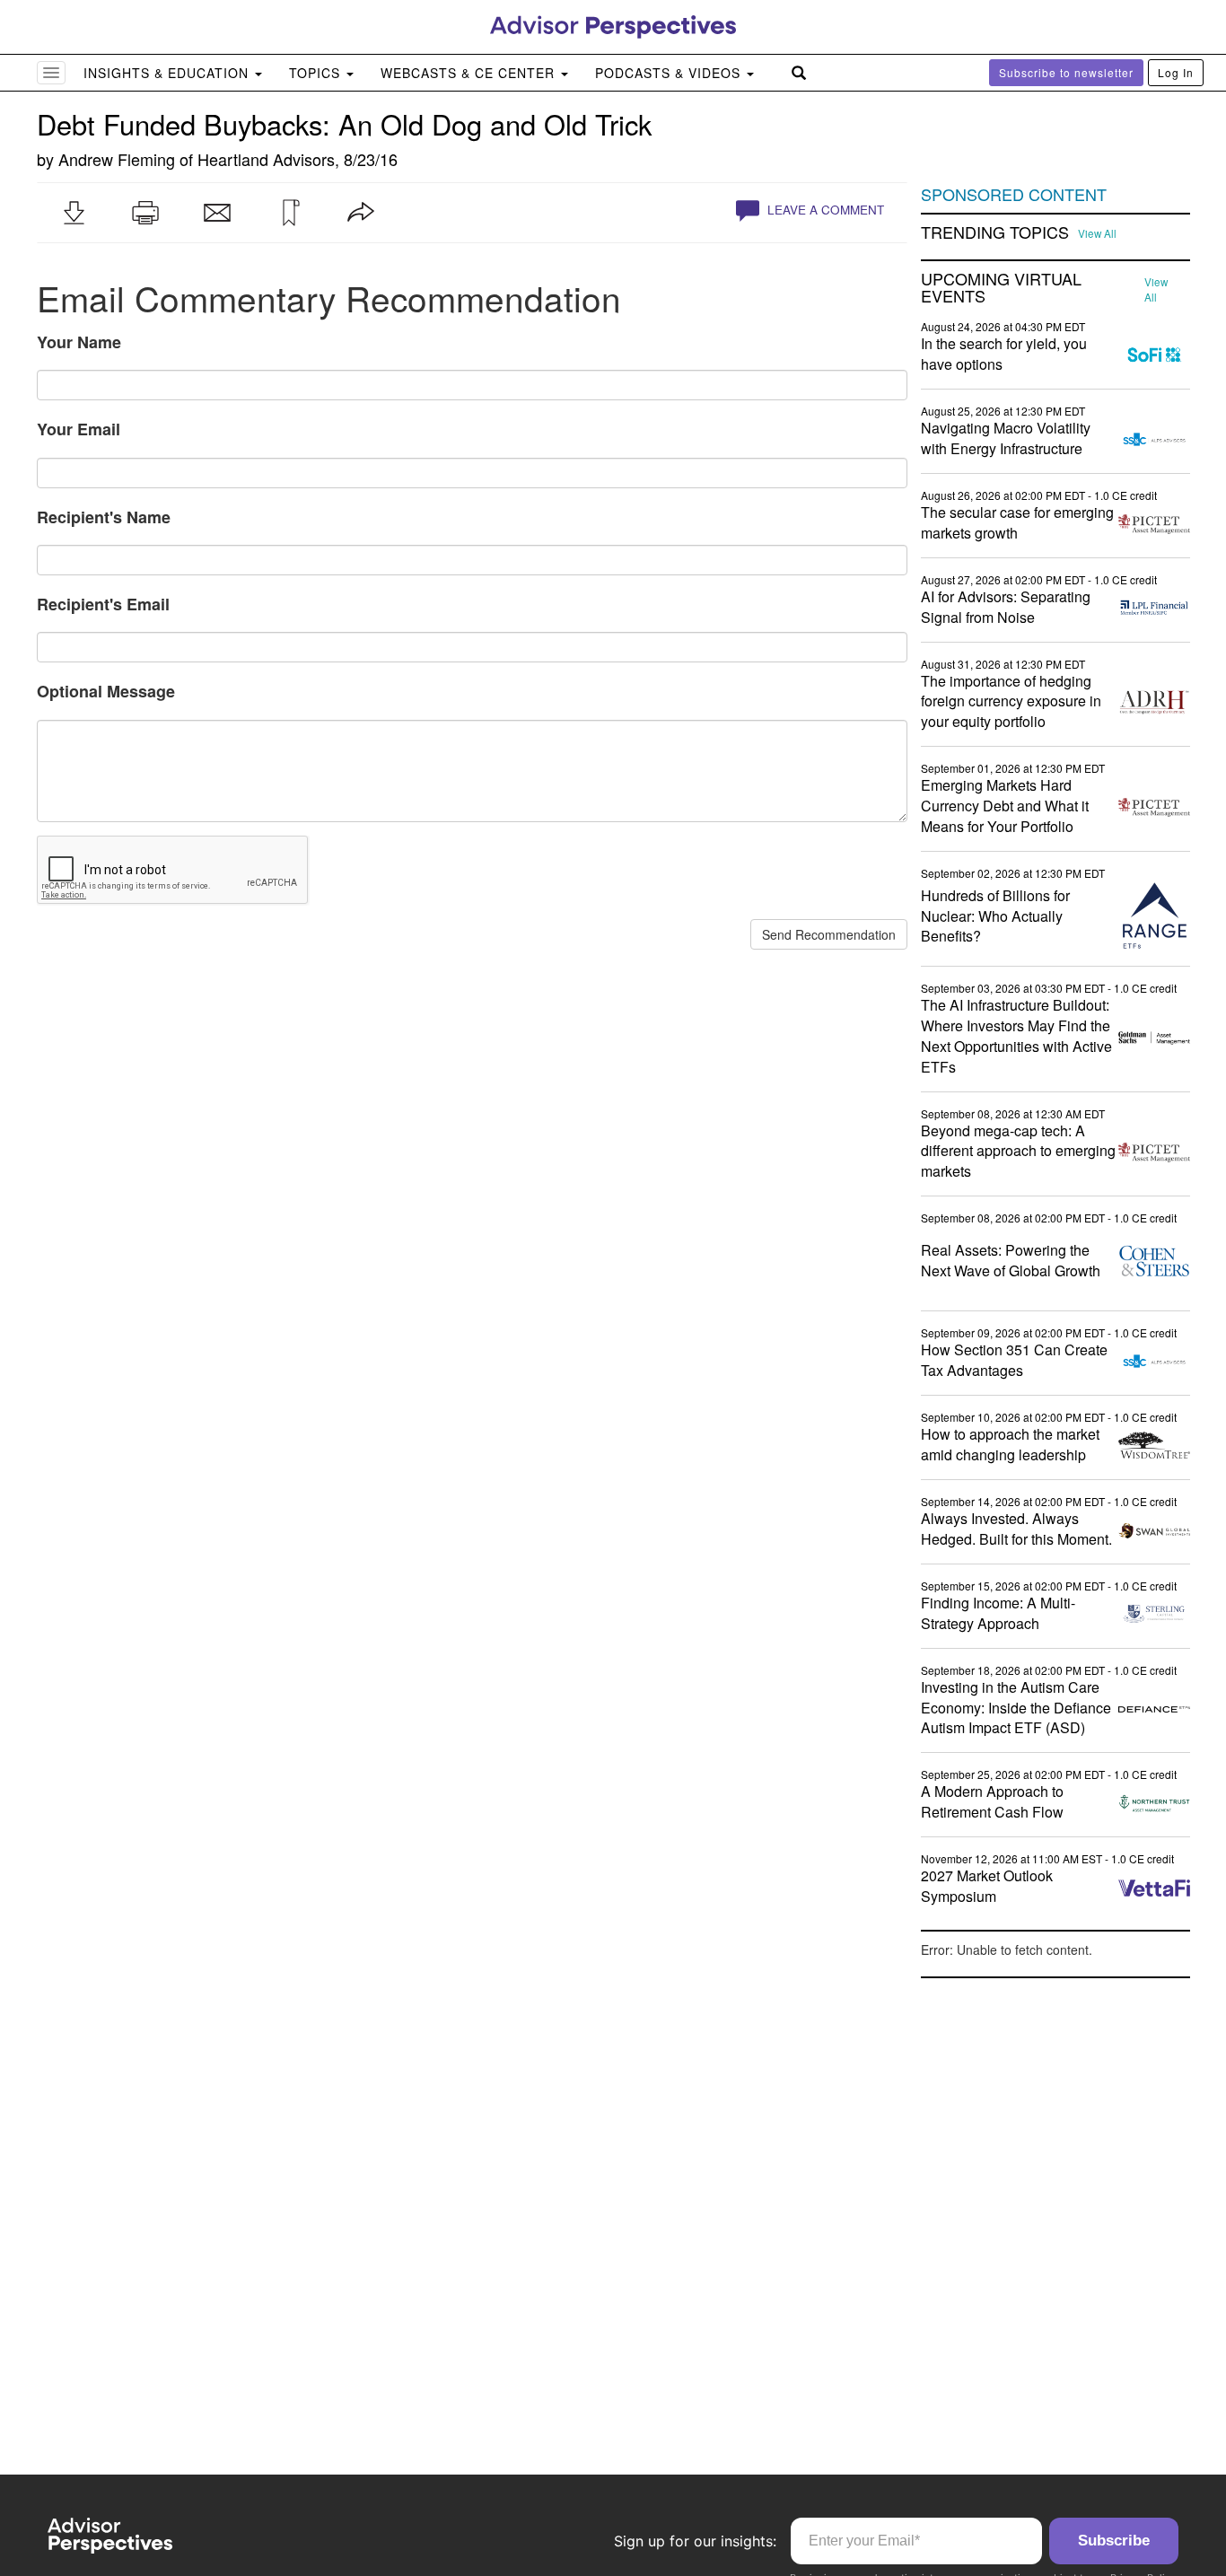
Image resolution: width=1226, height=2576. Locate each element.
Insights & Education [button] (168, 73)
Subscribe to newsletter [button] (1066, 72)
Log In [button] (1176, 72)
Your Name (79, 342)
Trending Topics (995, 232)
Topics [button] (317, 73)
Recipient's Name (104, 517)
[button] (74, 213)
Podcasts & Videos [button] (670, 73)
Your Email (79, 429)
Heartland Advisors (266, 159)
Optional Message (106, 691)
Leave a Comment (824, 210)
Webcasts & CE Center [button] (470, 73)
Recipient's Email (103, 604)
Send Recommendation (829, 934)
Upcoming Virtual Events (1001, 288)
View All (1097, 233)
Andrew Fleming (117, 159)
